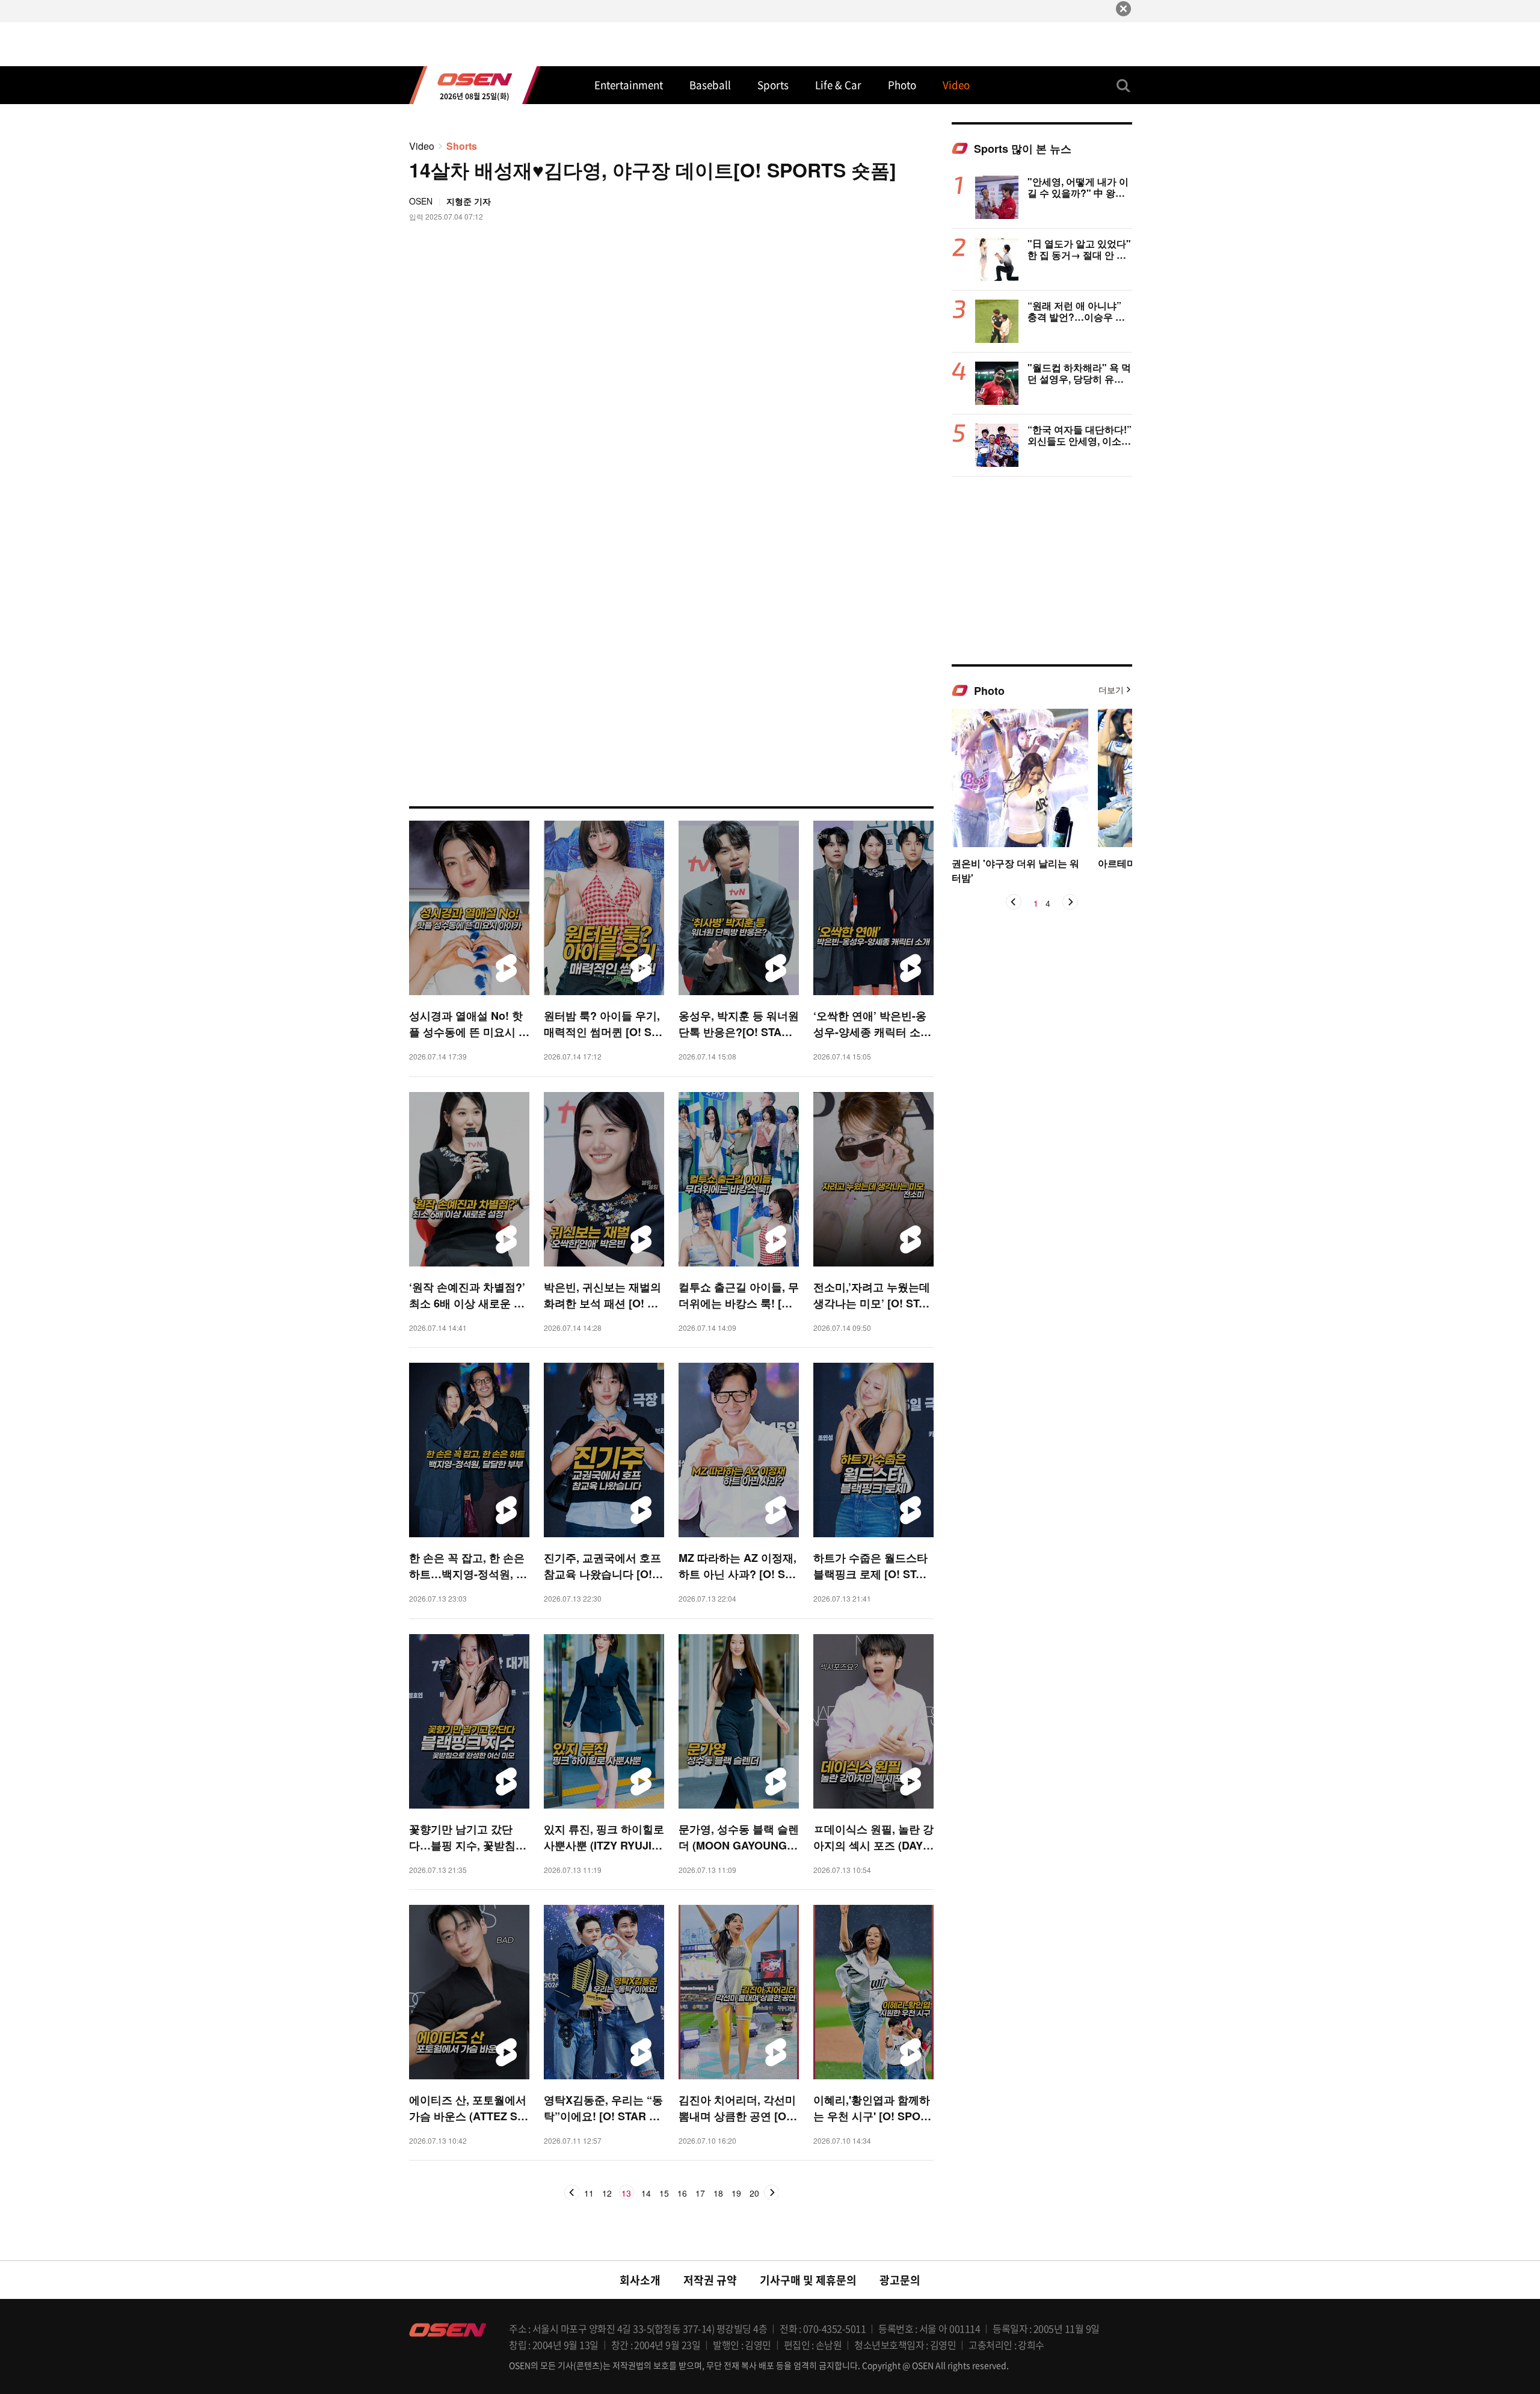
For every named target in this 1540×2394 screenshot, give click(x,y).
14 (646, 2194)
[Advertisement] (1042, 570)
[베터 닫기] (1123, 9)
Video (422, 146)
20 (754, 2194)
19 (736, 2194)
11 (589, 2194)
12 (607, 2194)
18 (718, 2194)
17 (700, 2194)
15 (664, 2194)
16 (682, 2194)
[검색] (1124, 85)
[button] (1014, 902)
